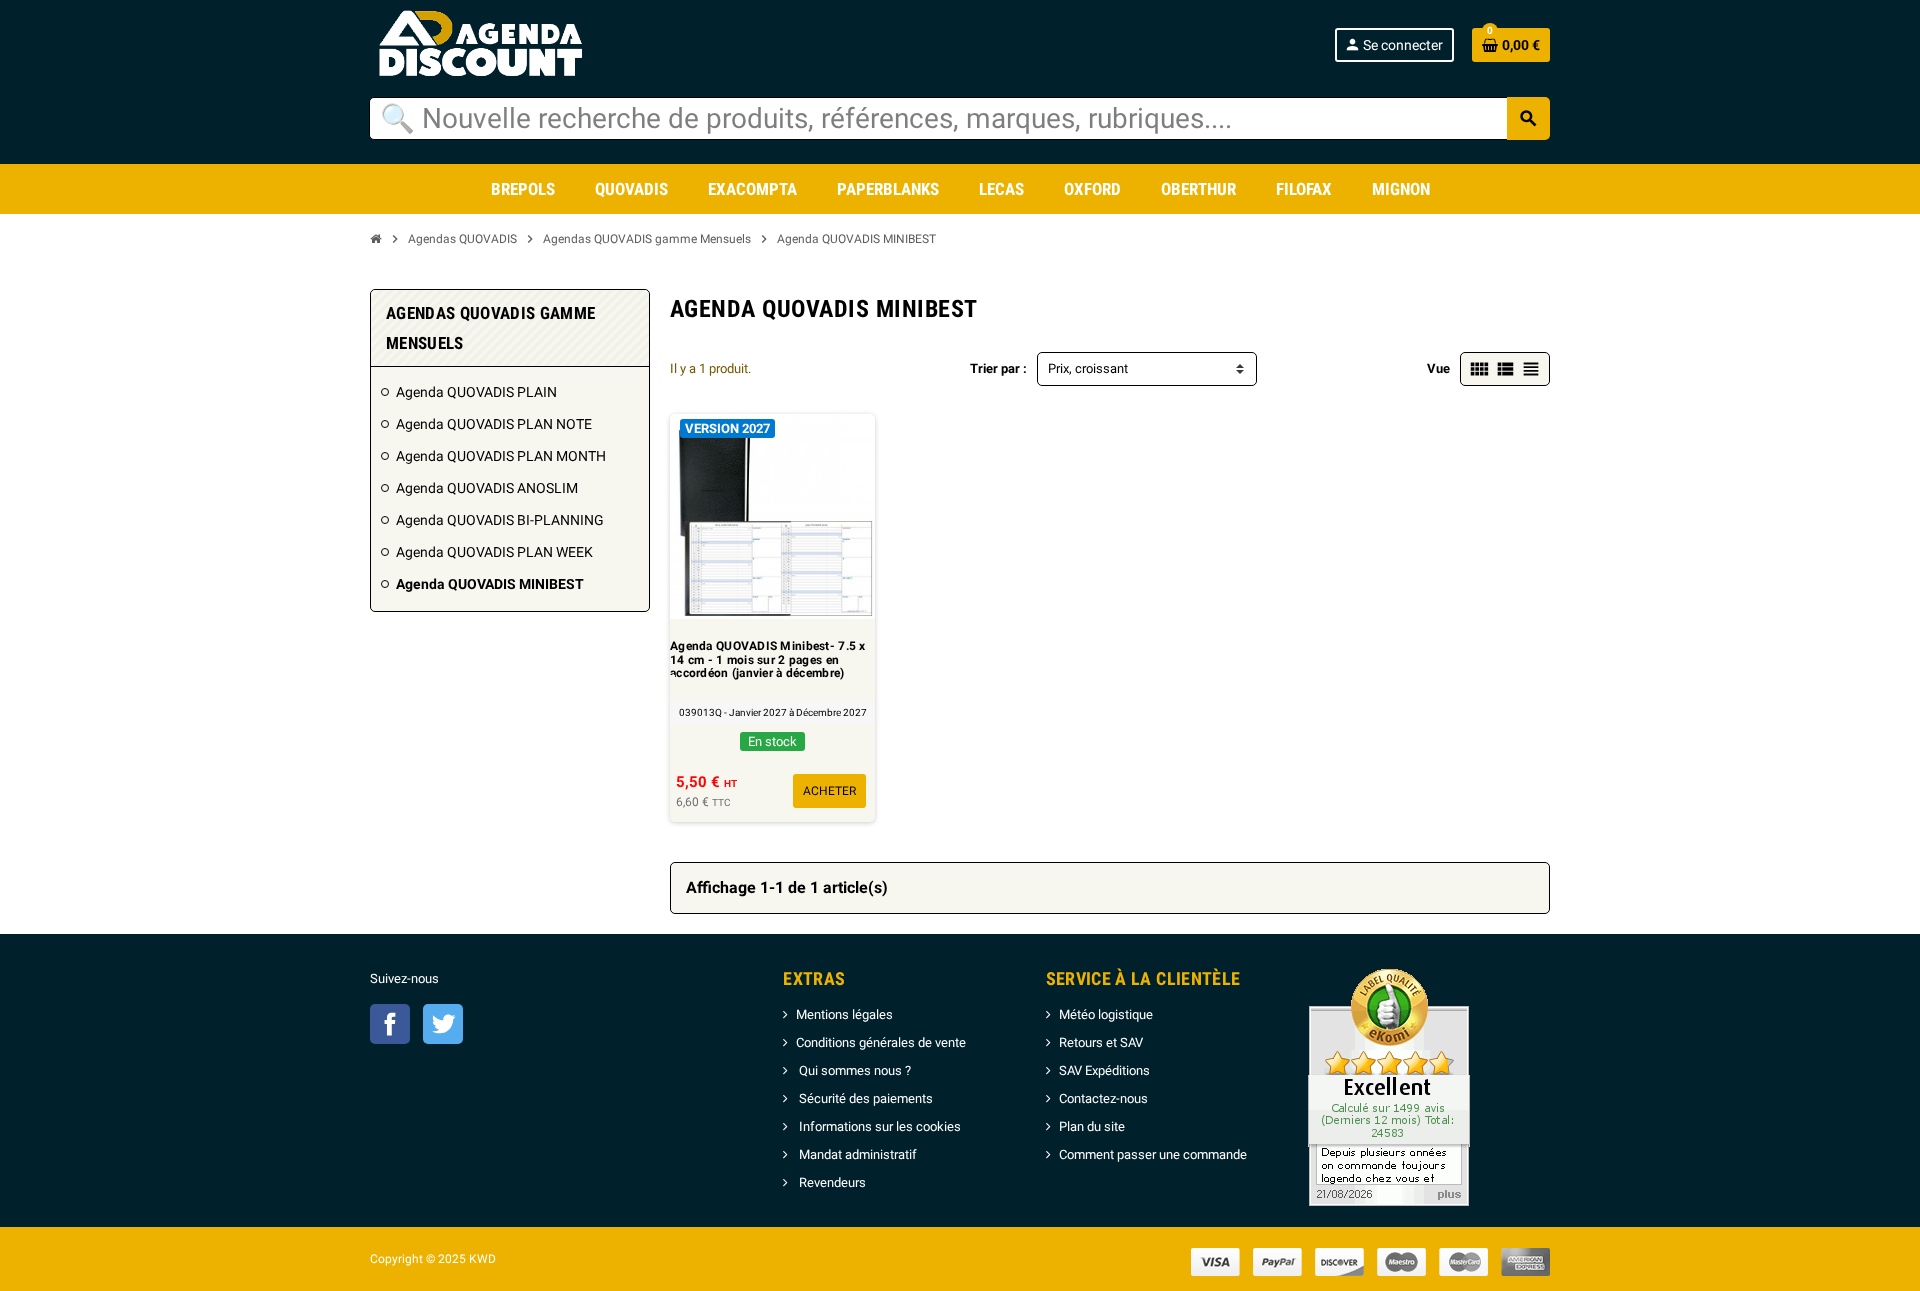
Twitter (443, 1024)
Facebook (390, 1024)
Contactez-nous (1103, 1098)
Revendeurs (831, 1182)
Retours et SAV (1101, 1042)
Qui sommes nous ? (853, 1070)
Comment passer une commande (1153, 1154)
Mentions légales (844, 1014)
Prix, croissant (1088, 368)
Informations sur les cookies (878, 1126)
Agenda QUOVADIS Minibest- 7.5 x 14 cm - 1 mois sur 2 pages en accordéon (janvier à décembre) (768, 660)
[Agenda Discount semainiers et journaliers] (502, 44)
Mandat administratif (856, 1154)
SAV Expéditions (1104, 1070)
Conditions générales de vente (881, 1042)
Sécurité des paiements (864, 1098)
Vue (1438, 368)
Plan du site (1092, 1126)
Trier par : (998, 368)
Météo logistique (1106, 1014)
